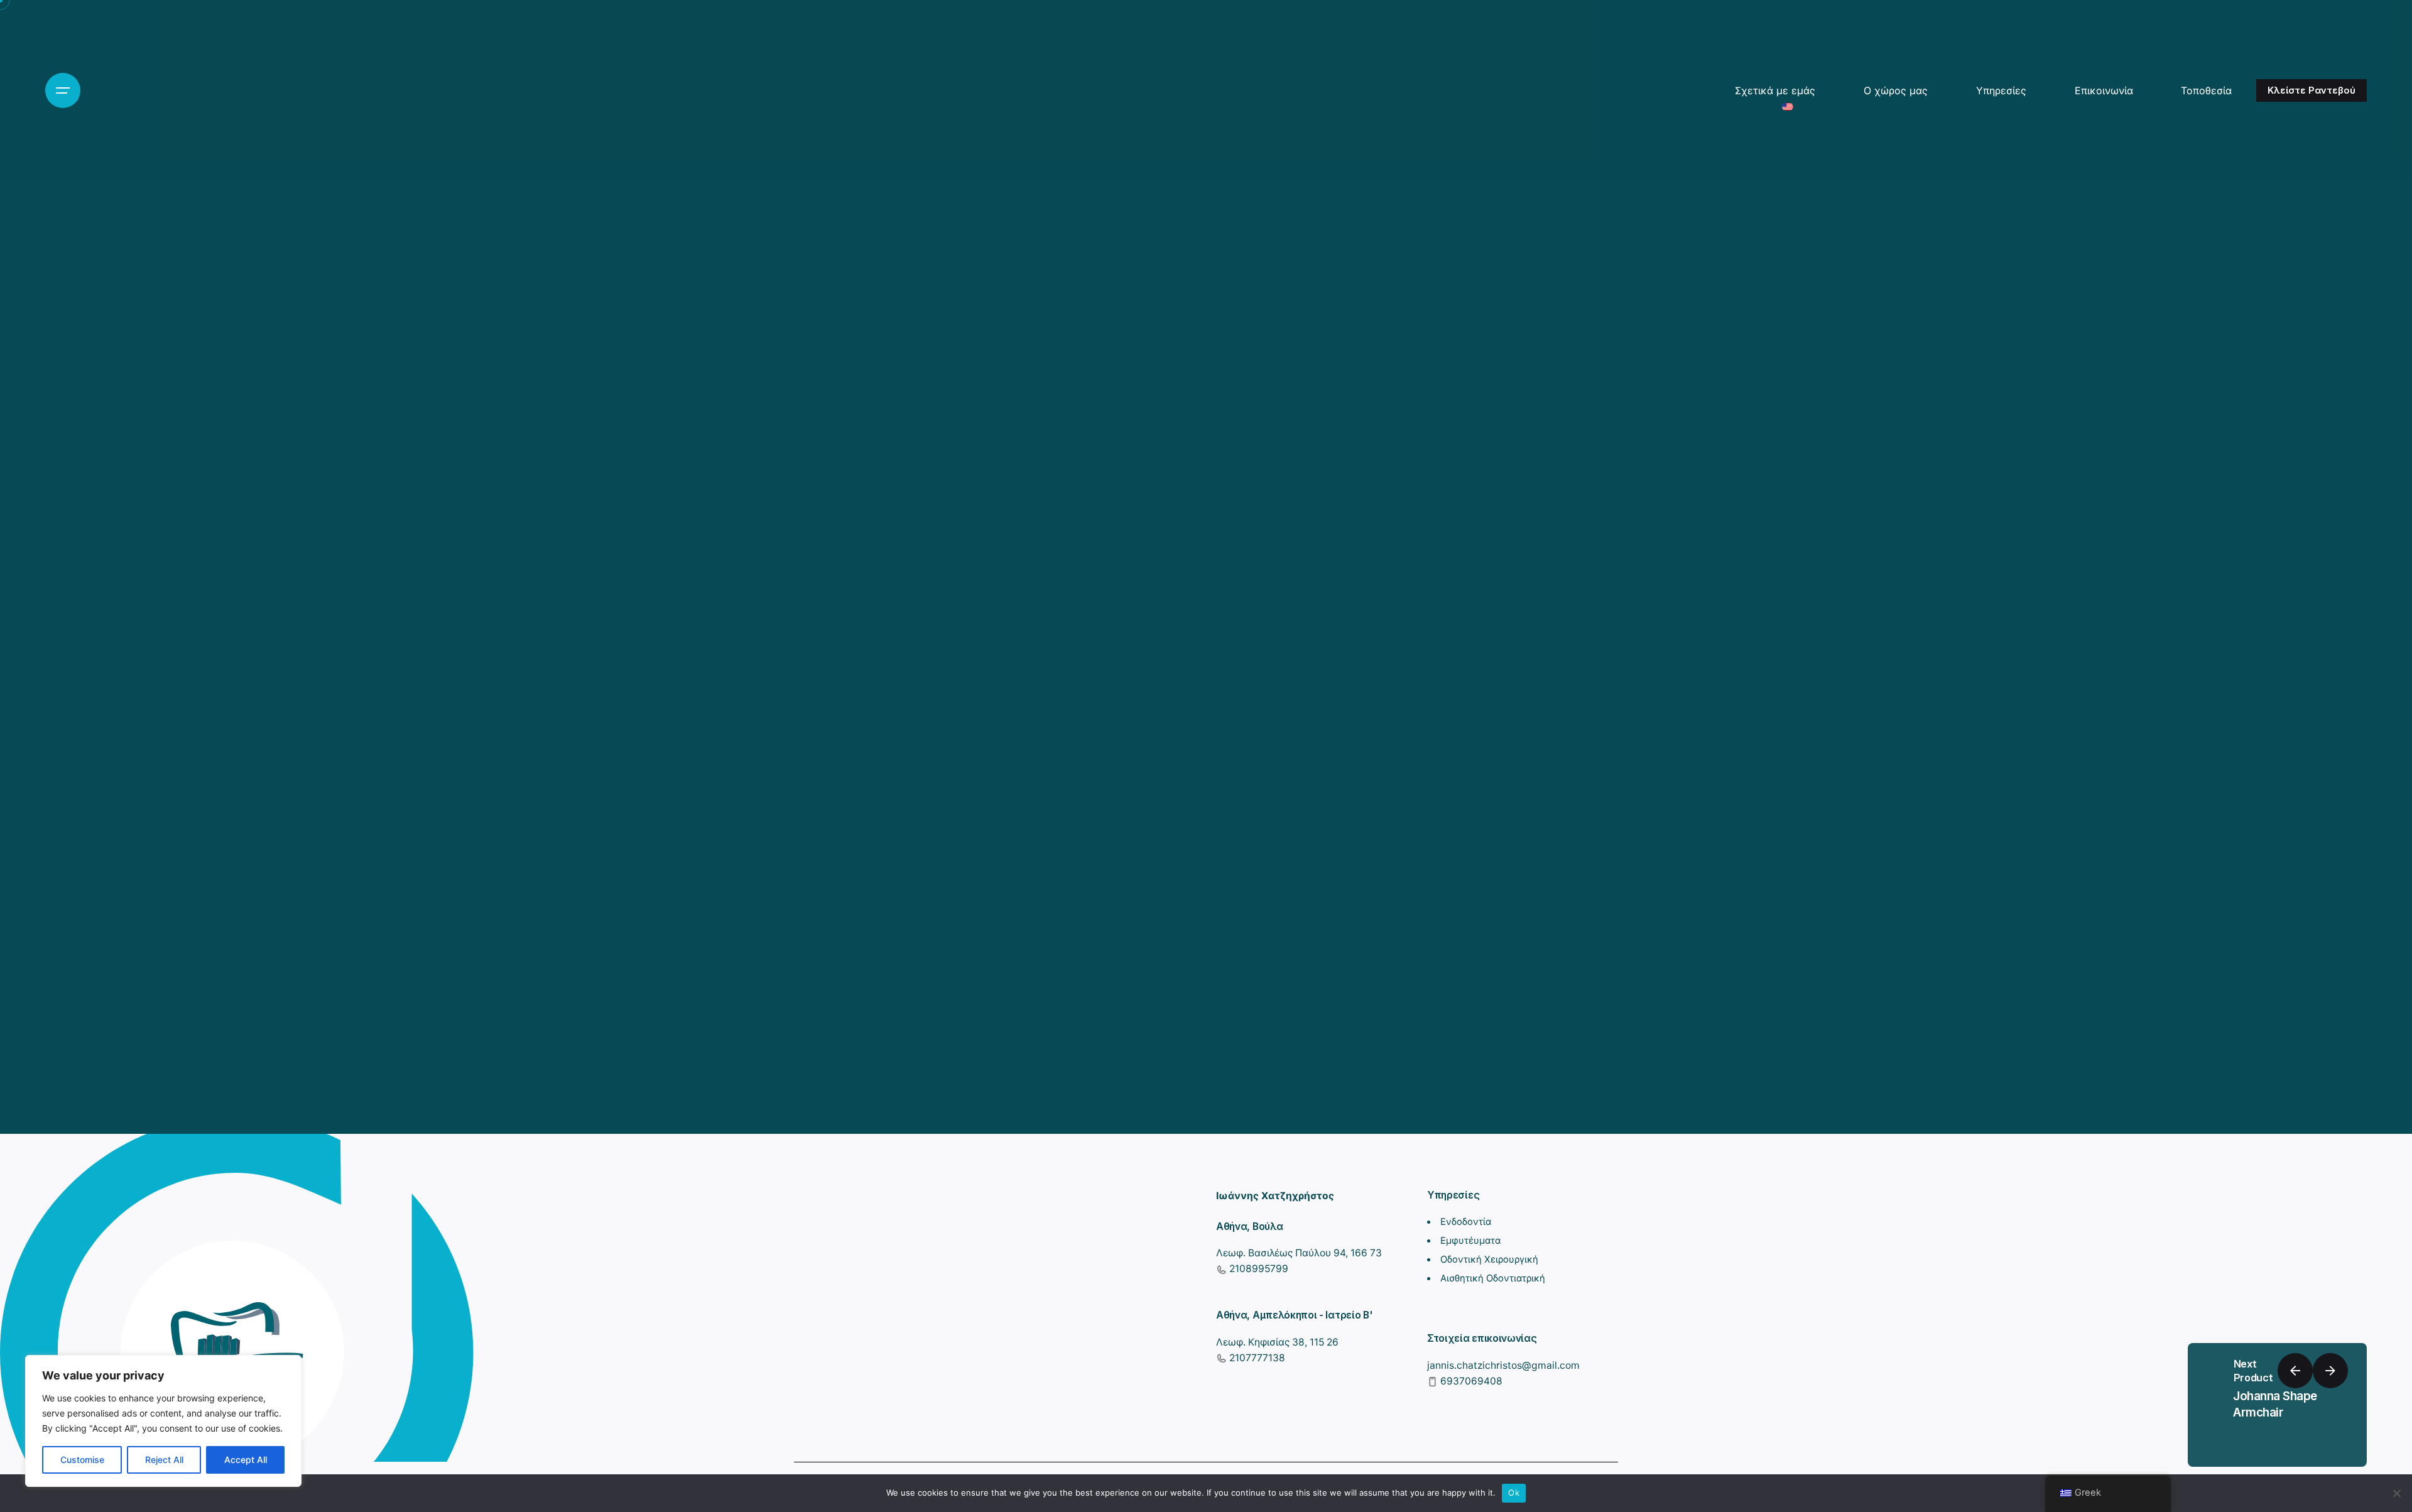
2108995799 (1258, 1269)
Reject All (164, 1460)
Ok (1514, 1493)
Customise (82, 1460)
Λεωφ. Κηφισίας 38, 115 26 (1277, 1342)
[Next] (2330, 1371)
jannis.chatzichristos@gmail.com (1503, 1365)
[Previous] (2295, 1371)
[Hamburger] (63, 90)
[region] (163, 1421)
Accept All (246, 1460)
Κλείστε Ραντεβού (2311, 90)
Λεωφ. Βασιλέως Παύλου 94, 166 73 (1299, 1253)
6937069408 (1470, 1381)
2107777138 (1256, 1358)
